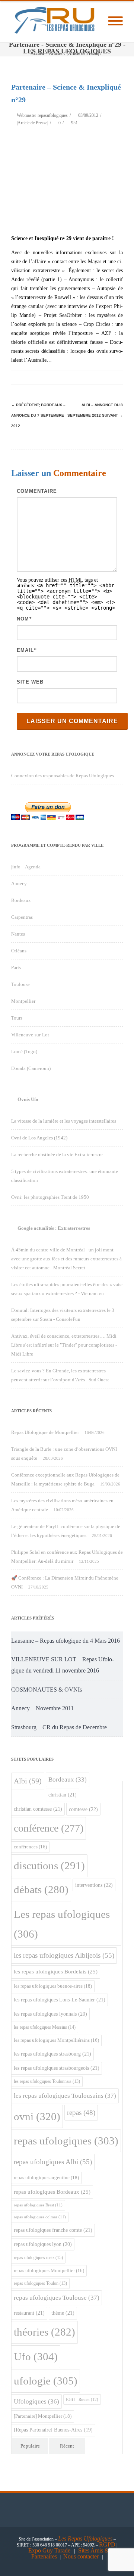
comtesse (83, 1809)
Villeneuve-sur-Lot (30, 1035)
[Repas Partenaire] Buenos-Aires (53, 2430)
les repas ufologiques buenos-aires (53, 1986)
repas (81, 2113)
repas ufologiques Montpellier (49, 2271)
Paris (16, 967)
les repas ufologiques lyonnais (50, 2014)
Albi (28, 1781)
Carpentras (22, 917)
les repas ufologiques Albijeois (64, 1955)
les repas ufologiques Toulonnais (47, 2082)
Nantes (18, 934)
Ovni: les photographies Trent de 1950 (50, 1197)
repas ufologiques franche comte (53, 2230)
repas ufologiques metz (38, 2258)
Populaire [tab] (30, 2446)
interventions (94, 1885)
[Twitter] (41, 377)
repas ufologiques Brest (38, 2205)
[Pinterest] (56, 377)
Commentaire (37, 491)
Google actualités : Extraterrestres (54, 1228)
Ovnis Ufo (28, 1099)
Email (25, 650)
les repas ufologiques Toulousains (65, 2096)
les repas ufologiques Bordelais (56, 1972)
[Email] (115, 377)
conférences (30, 1847)
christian (63, 1795)
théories (44, 2332)
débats (41, 1890)
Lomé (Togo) (24, 1051)
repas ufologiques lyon (43, 2244)
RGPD (107, 2544)
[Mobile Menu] (115, 21)
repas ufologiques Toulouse (57, 2298)
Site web (30, 682)
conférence (49, 1828)
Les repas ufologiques (62, 1924)
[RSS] (100, 377)
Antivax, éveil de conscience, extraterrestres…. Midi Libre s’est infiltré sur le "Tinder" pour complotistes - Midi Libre (64, 1345)
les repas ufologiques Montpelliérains (56, 2040)
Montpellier (23, 1001)
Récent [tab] (67, 2446)
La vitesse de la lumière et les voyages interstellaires (64, 1121)
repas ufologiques (66, 2141)
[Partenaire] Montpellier (43, 2416)
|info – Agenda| (26, 867)
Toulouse (20, 984)
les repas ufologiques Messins (45, 2027)
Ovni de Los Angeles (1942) (39, 1138)
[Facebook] (26, 377)
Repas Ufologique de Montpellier (45, 1432)
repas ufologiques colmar (40, 2217)
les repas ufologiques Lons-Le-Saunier (60, 2000)
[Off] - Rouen (82, 2399)
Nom (23, 619)
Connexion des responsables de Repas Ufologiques (63, 776)
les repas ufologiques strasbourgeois (57, 2068)
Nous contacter (81, 2556)
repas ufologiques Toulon (40, 2283)
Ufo (36, 2356)
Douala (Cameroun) (31, 1068)
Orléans (19, 951)
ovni (37, 2116)
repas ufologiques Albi (53, 2162)
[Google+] (71, 377)
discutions (49, 1866)
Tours (17, 1018)
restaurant (29, 2313)
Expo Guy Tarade (50, 2550)
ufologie (46, 2381)
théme (63, 2313)
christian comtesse (38, 1809)
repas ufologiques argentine (46, 2177)
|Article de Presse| (32, 123)
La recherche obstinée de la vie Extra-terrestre (57, 1155)
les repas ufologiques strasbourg (52, 2054)
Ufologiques (36, 2401)
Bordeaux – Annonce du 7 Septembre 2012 (38, 415)
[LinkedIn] (86, 377)
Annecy (19, 883)
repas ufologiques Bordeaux (52, 2192)
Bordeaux (21, 900)
